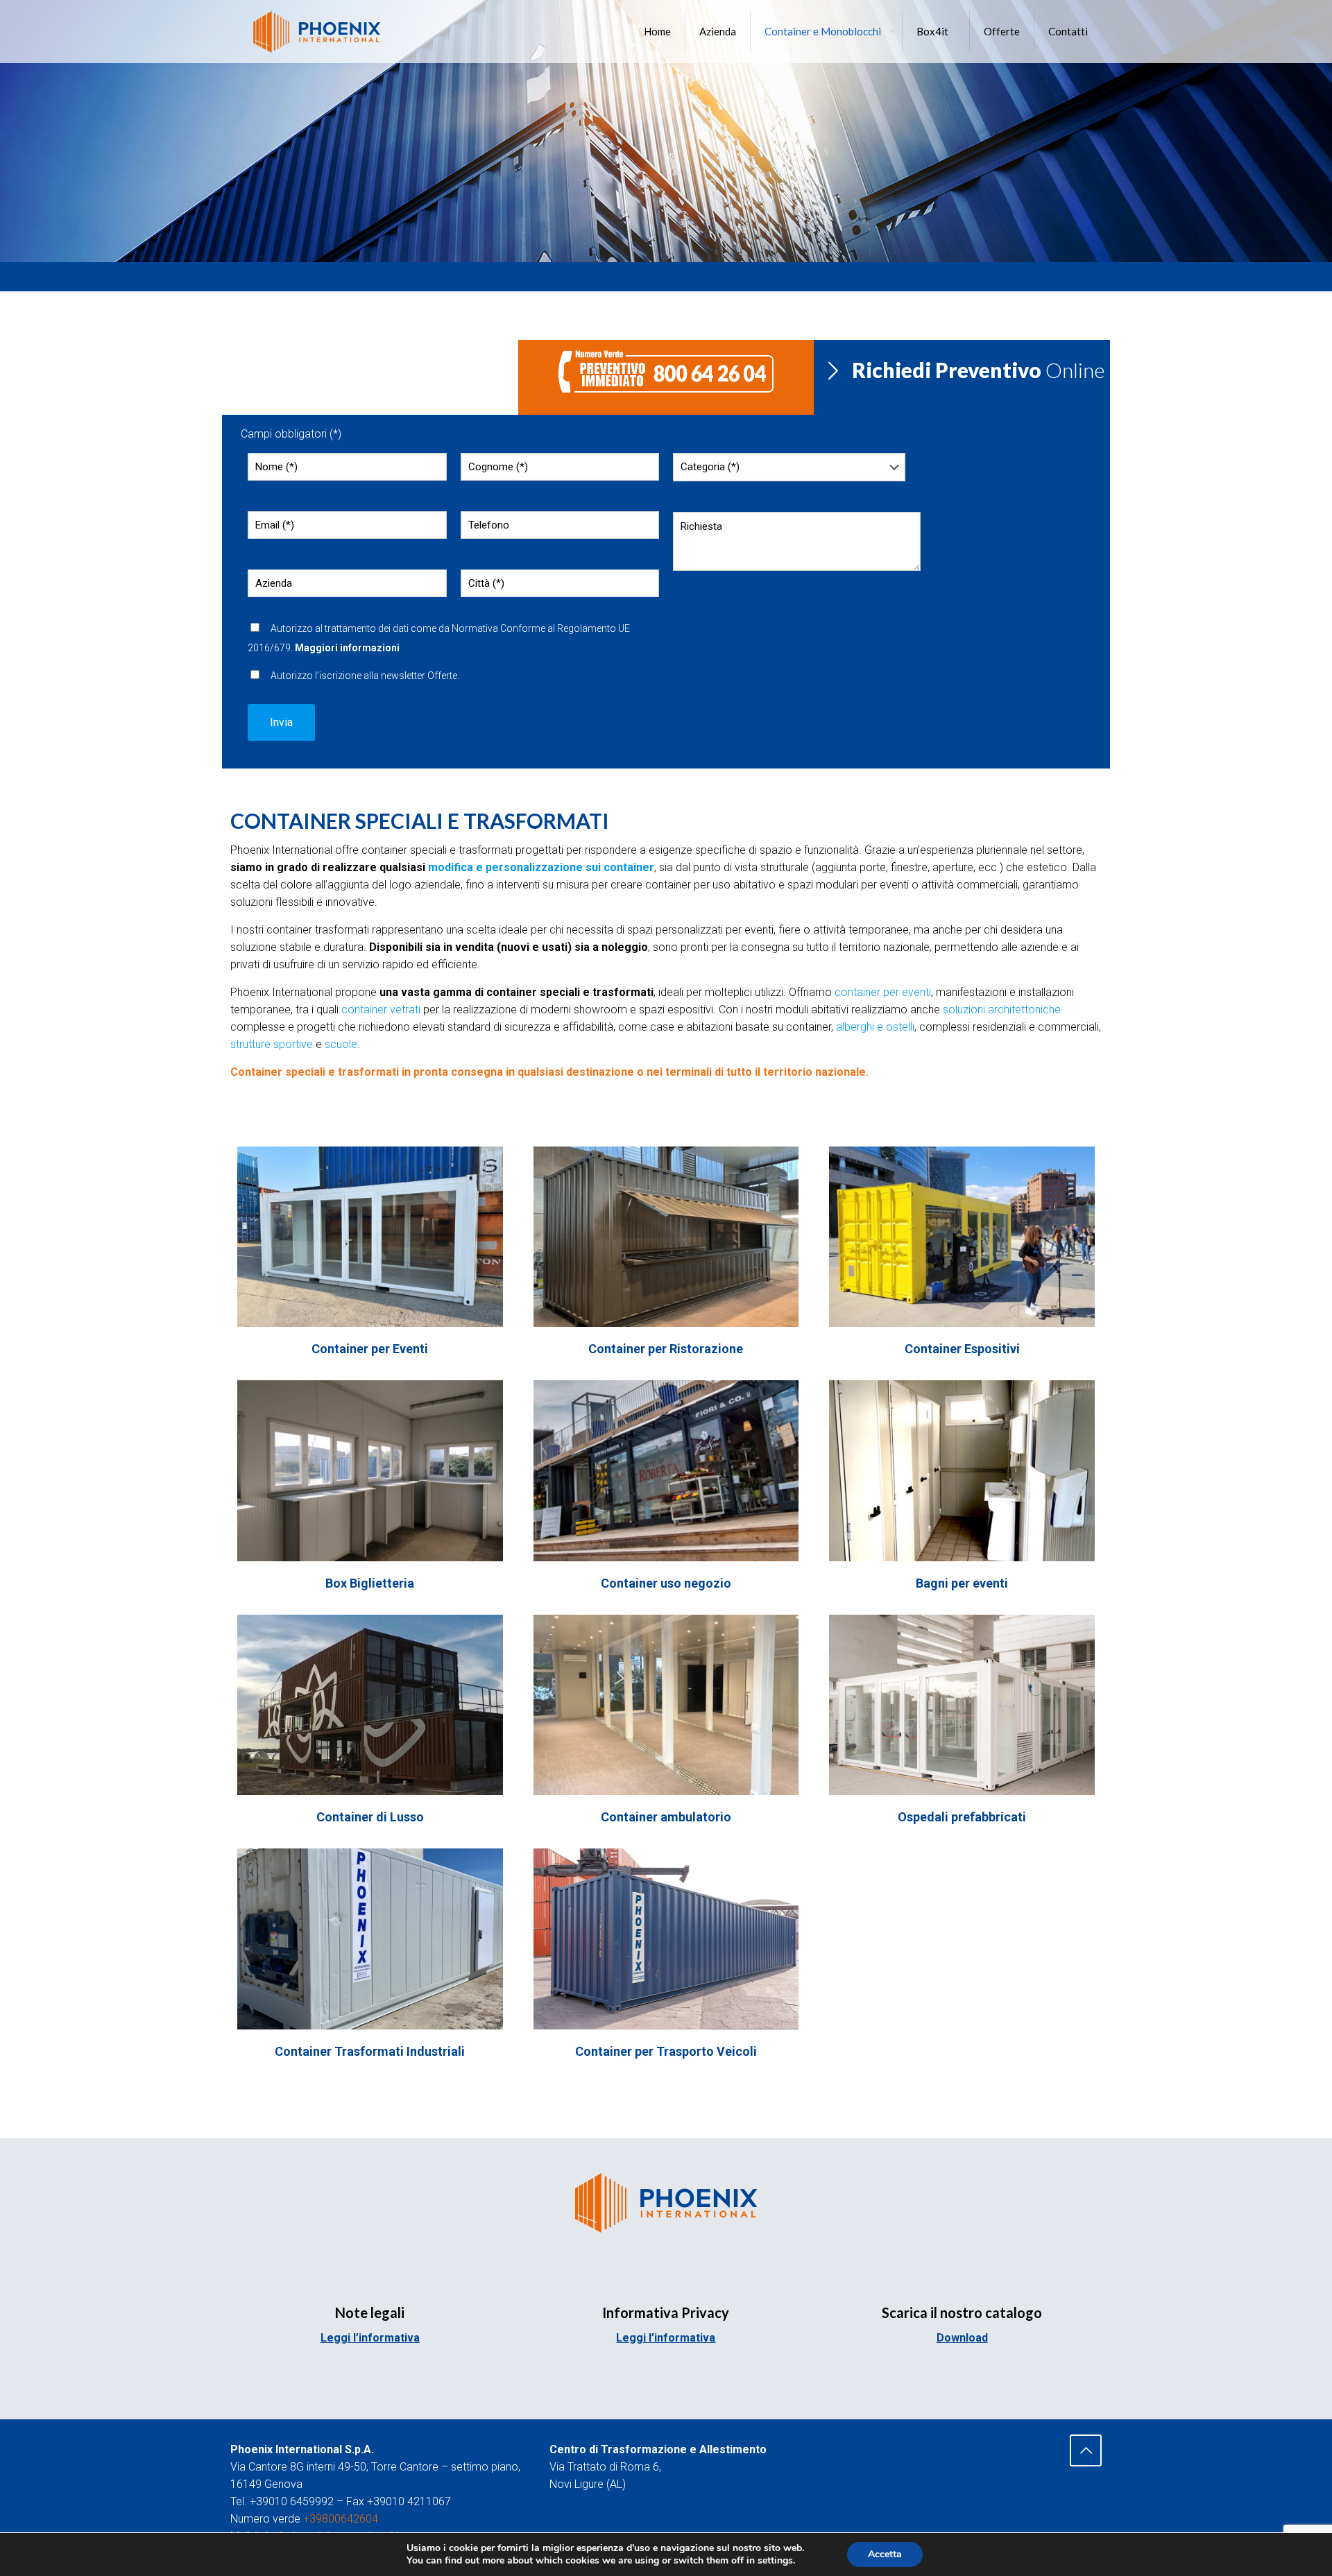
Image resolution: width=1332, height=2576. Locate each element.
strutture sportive (272, 1044)
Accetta (885, 2554)
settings (775, 2561)
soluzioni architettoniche (1002, 1010)
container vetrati (381, 1010)
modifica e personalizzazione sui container (541, 867)
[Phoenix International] (317, 31)
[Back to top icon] (1086, 2450)
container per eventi (883, 992)
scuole (341, 1044)
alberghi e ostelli (875, 1027)
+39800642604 (341, 2519)
